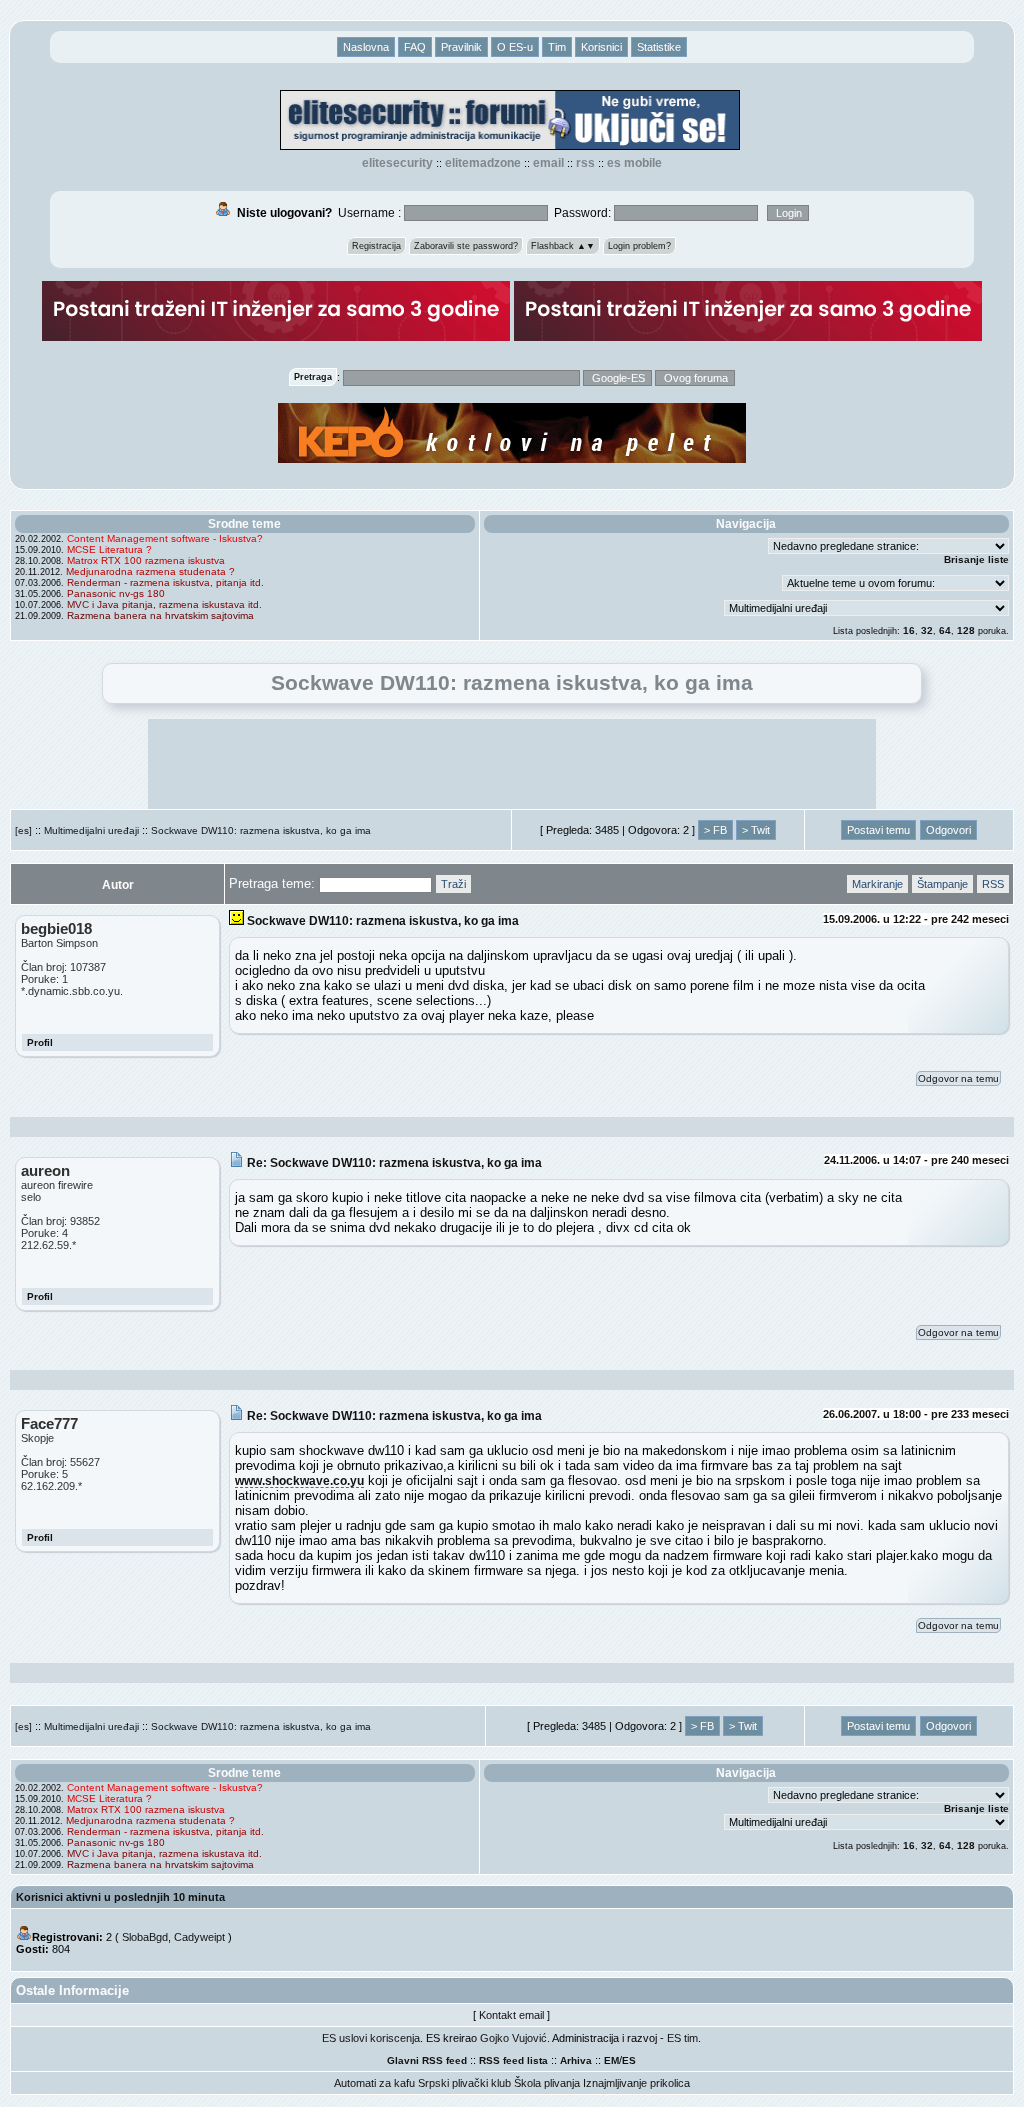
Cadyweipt (199, 1937)
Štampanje (942, 884)
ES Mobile (634, 163)
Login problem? (639, 246)
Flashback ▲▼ (563, 246)
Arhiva (576, 2060)
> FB (715, 830)
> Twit (756, 830)
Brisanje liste (976, 559)
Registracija (376, 246)
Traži (453, 884)
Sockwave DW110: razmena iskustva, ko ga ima (261, 830)
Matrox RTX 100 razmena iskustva (146, 560)
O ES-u (515, 47)
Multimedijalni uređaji (91, 830)
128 (966, 630)
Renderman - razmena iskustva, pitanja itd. (165, 582)
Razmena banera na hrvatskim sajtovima (160, 615)
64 (945, 630)
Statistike (659, 47)
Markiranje (877, 884)
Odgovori (948, 830)
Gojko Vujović (513, 2038)
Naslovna (366, 47)
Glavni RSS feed (427, 2060)
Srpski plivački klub (464, 2083)
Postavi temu (878, 830)
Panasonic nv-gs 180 (116, 593)
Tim (557, 47)
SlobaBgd (145, 1937)
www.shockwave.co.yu (299, 1480)
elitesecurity (397, 163)
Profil (40, 1042)
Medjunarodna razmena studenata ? (150, 571)
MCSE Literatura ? (109, 549)
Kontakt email (511, 2015)
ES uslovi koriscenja (371, 2038)
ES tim (682, 2038)
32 (927, 630)
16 (909, 630)
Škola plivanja (547, 2083)
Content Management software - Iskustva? (165, 538)
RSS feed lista (513, 2060)
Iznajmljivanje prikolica (636, 2083)
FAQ (415, 47)
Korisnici (601, 47)
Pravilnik (461, 47)
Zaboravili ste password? (466, 246)
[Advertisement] (512, 764)
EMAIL (548, 163)
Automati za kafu (374, 2083)
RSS (585, 163)
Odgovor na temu (958, 1078)
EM (611, 2060)
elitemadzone (483, 163)
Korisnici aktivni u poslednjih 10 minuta (120, 1897)
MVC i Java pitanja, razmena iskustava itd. (164, 604)
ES (629, 2060)
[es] (23, 830)
